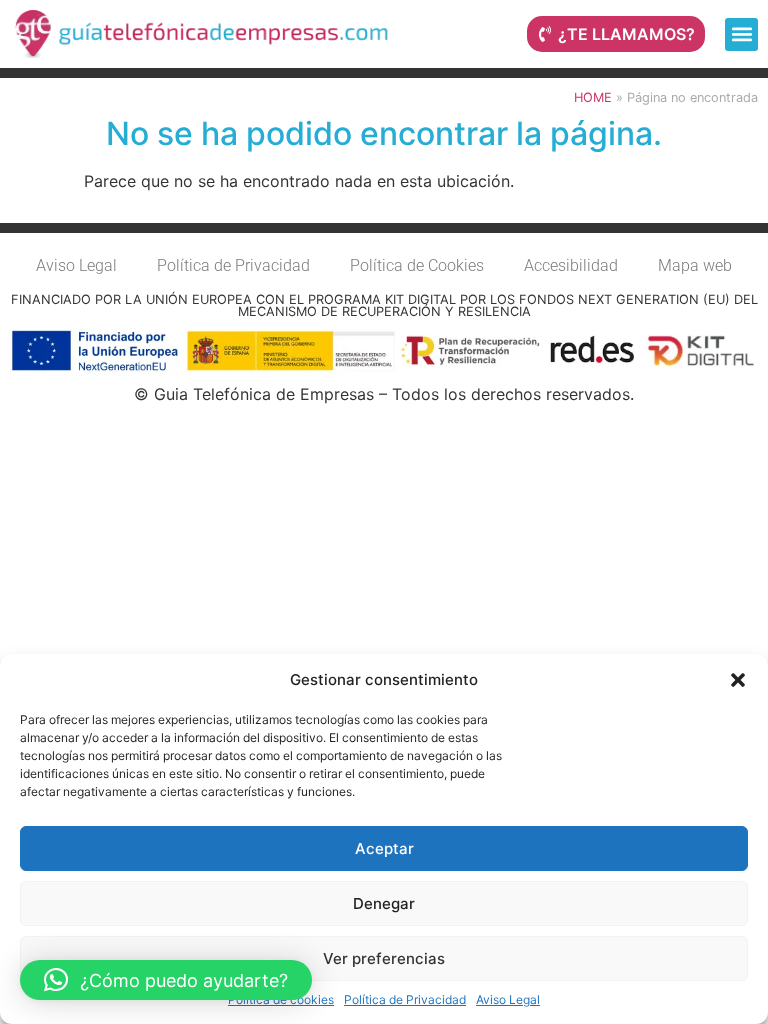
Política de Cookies (417, 265)
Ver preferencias (384, 958)
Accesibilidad (571, 265)
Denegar (384, 903)
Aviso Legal (508, 999)
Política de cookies (281, 999)
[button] (738, 680)
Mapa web (695, 265)
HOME (593, 97)
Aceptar (384, 848)
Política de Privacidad (405, 999)
